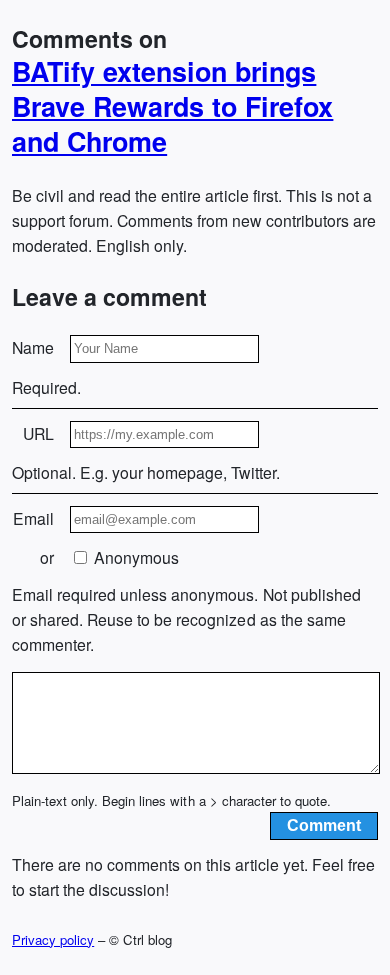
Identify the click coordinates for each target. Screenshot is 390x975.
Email (33, 518)
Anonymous (134, 557)
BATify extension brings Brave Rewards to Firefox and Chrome (172, 106)
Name (33, 347)
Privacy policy (53, 939)
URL (38, 433)
